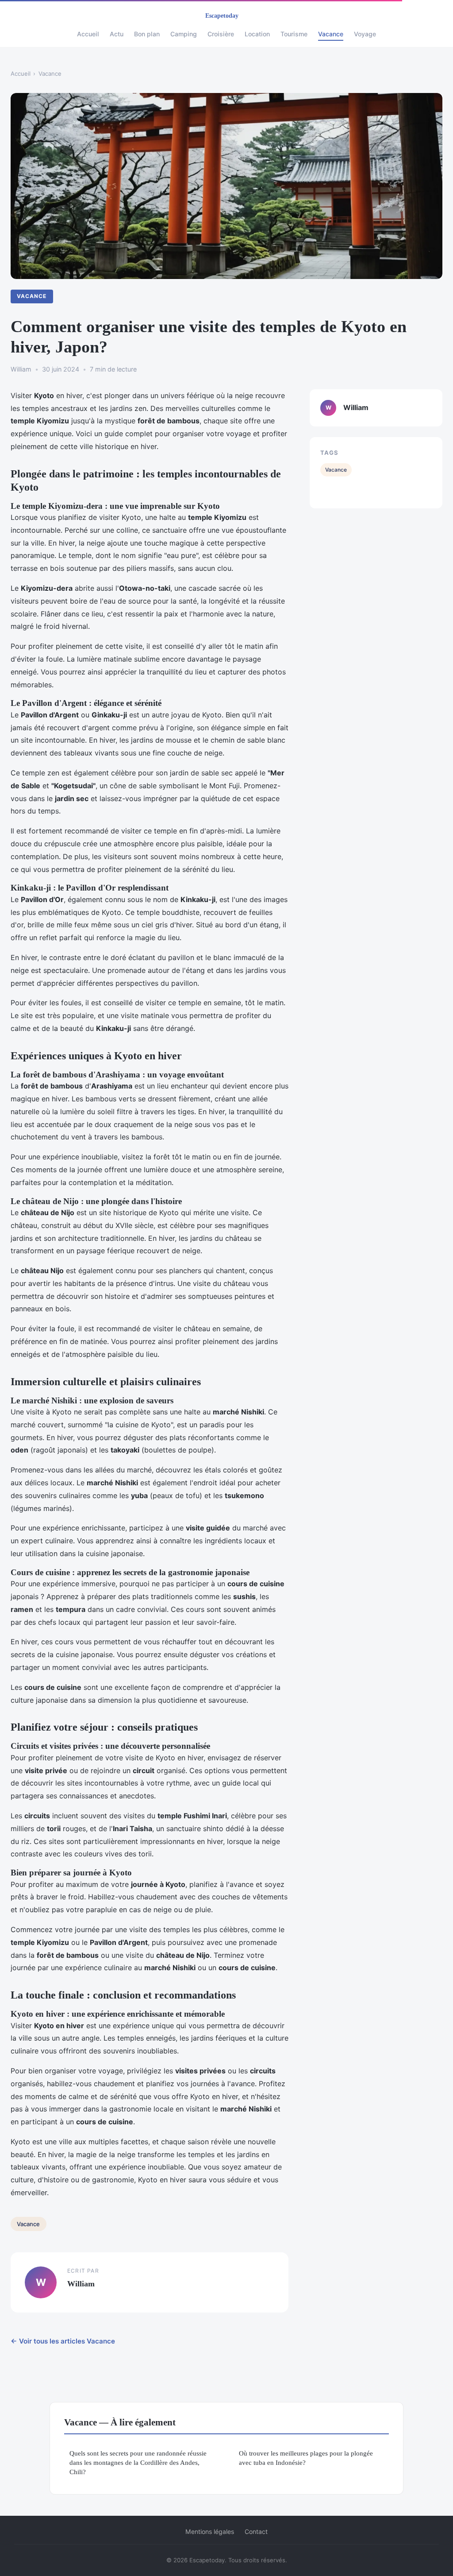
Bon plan (147, 34)
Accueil (88, 34)
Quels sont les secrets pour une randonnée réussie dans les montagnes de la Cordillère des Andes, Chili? (138, 2463)
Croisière (221, 34)
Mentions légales (210, 2531)
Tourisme (294, 34)
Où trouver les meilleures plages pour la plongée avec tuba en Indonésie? (306, 2458)
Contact (256, 2531)
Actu (117, 34)
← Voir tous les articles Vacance (63, 2341)
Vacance (331, 34)
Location (257, 34)
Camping (184, 34)
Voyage (365, 34)
